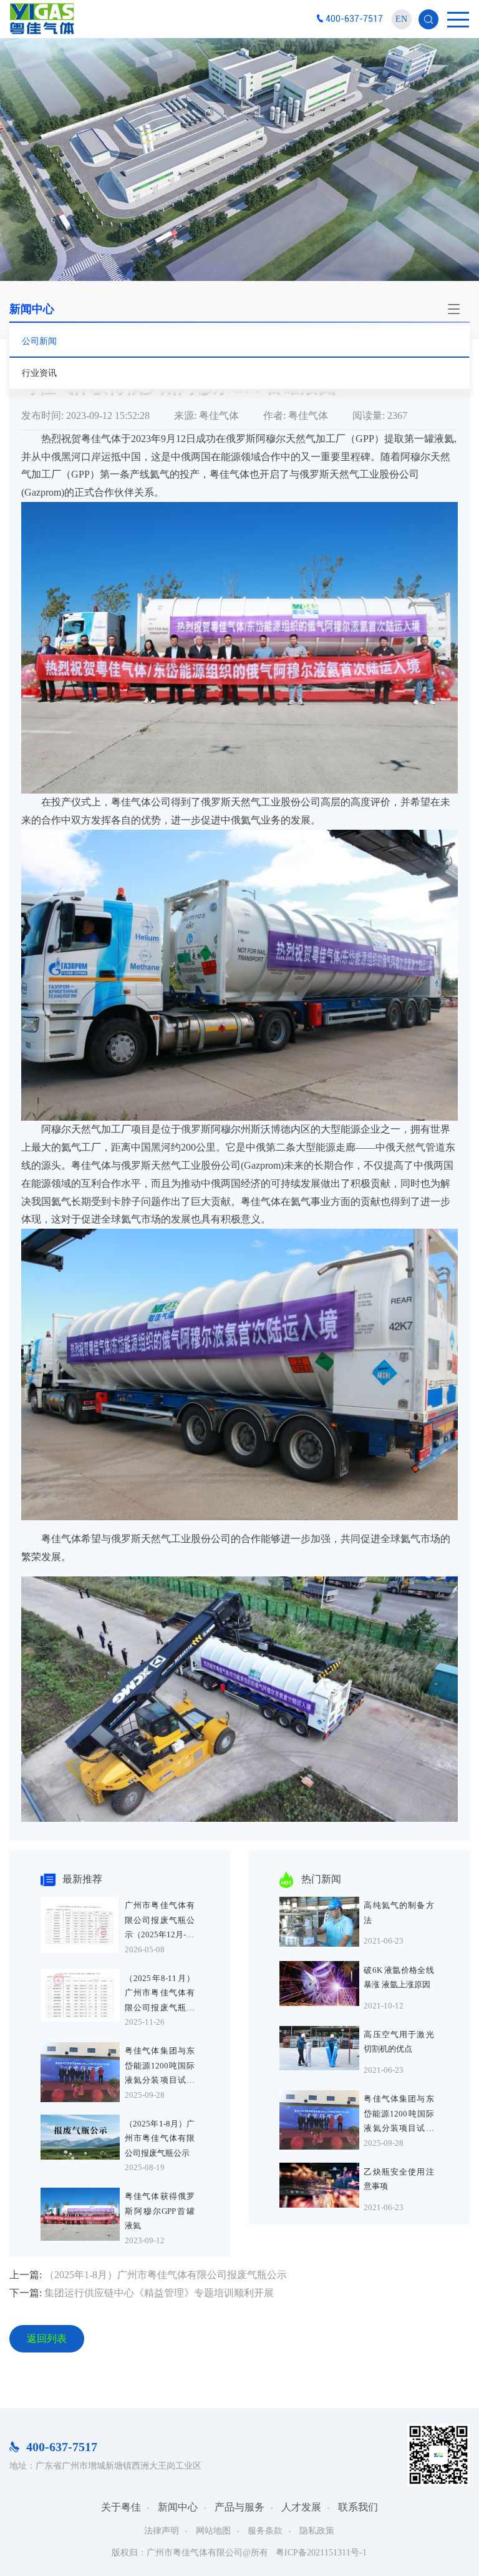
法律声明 (162, 2531)
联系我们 (358, 2507)
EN (401, 19)
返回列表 (47, 2338)
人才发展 (301, 2507)
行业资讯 (39, 373)
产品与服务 (239, 2507)
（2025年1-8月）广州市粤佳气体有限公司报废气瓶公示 (166, 2275)
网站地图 (213, 2531)
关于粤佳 (121, 2507)
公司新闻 (39, 341)
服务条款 (265, 2531)
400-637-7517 (354, 19)
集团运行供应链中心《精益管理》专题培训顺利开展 (159, 2293)
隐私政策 (317, 2531)
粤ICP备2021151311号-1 (321, 2553)
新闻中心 (178, 2507)
